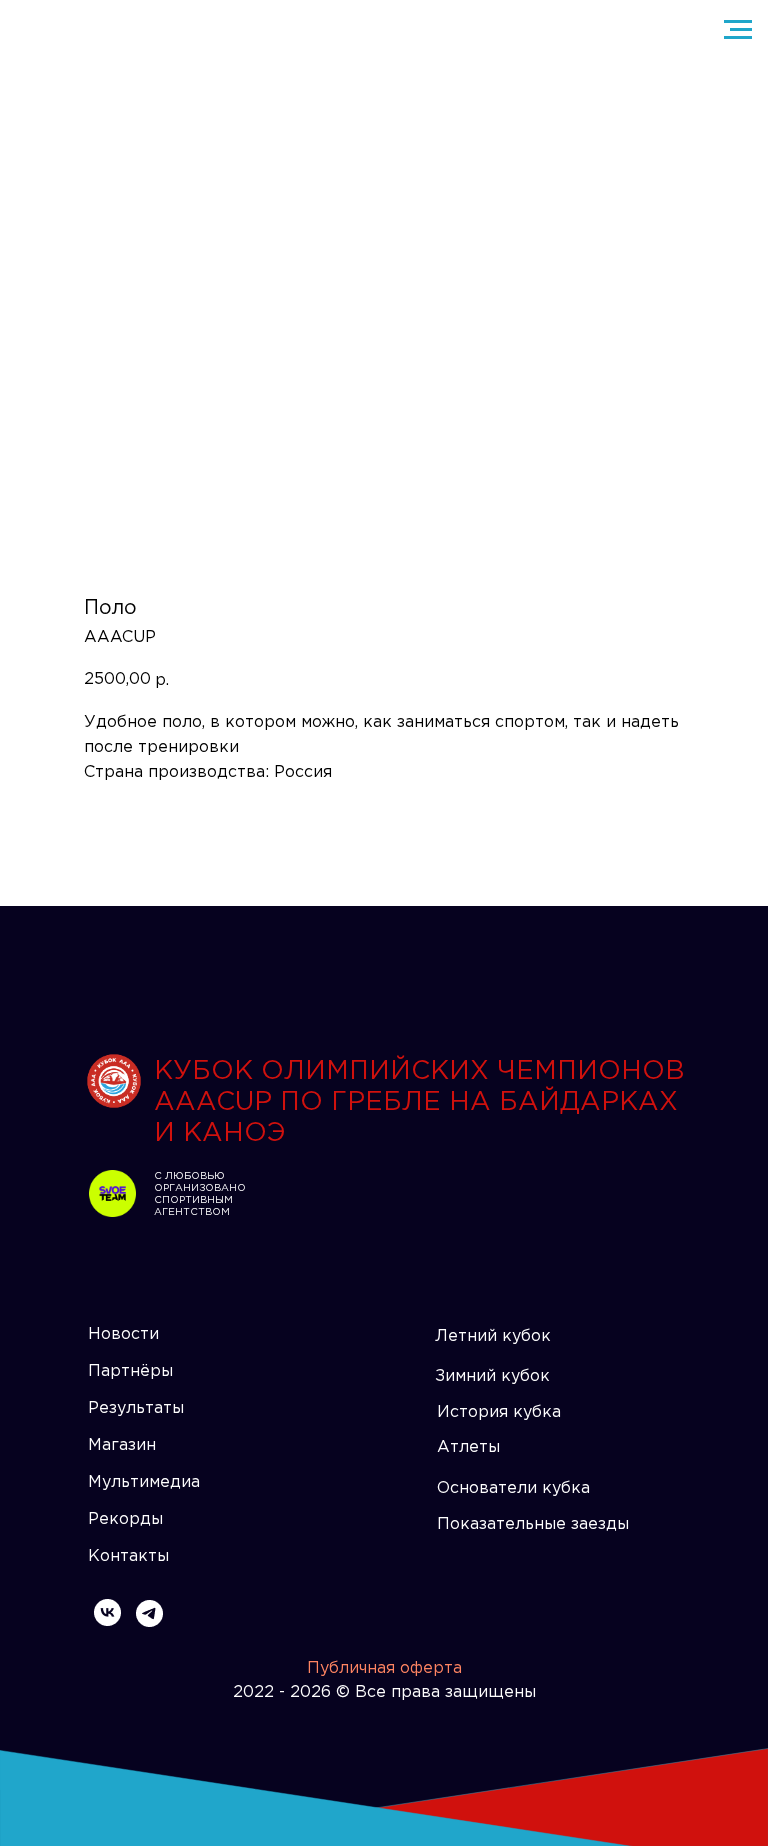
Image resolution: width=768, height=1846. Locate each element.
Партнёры (130, 1371)
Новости (123, 1334)
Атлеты (468, 1447)
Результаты (136, 1408)
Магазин (122, 1445)
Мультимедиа (144, 1482)
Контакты (128, 1556)
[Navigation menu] (738, 30)
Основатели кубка (513, 1488)
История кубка (499, 1412)
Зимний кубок (492, 1376)
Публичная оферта (384, 1668)
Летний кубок (493, 1336)
